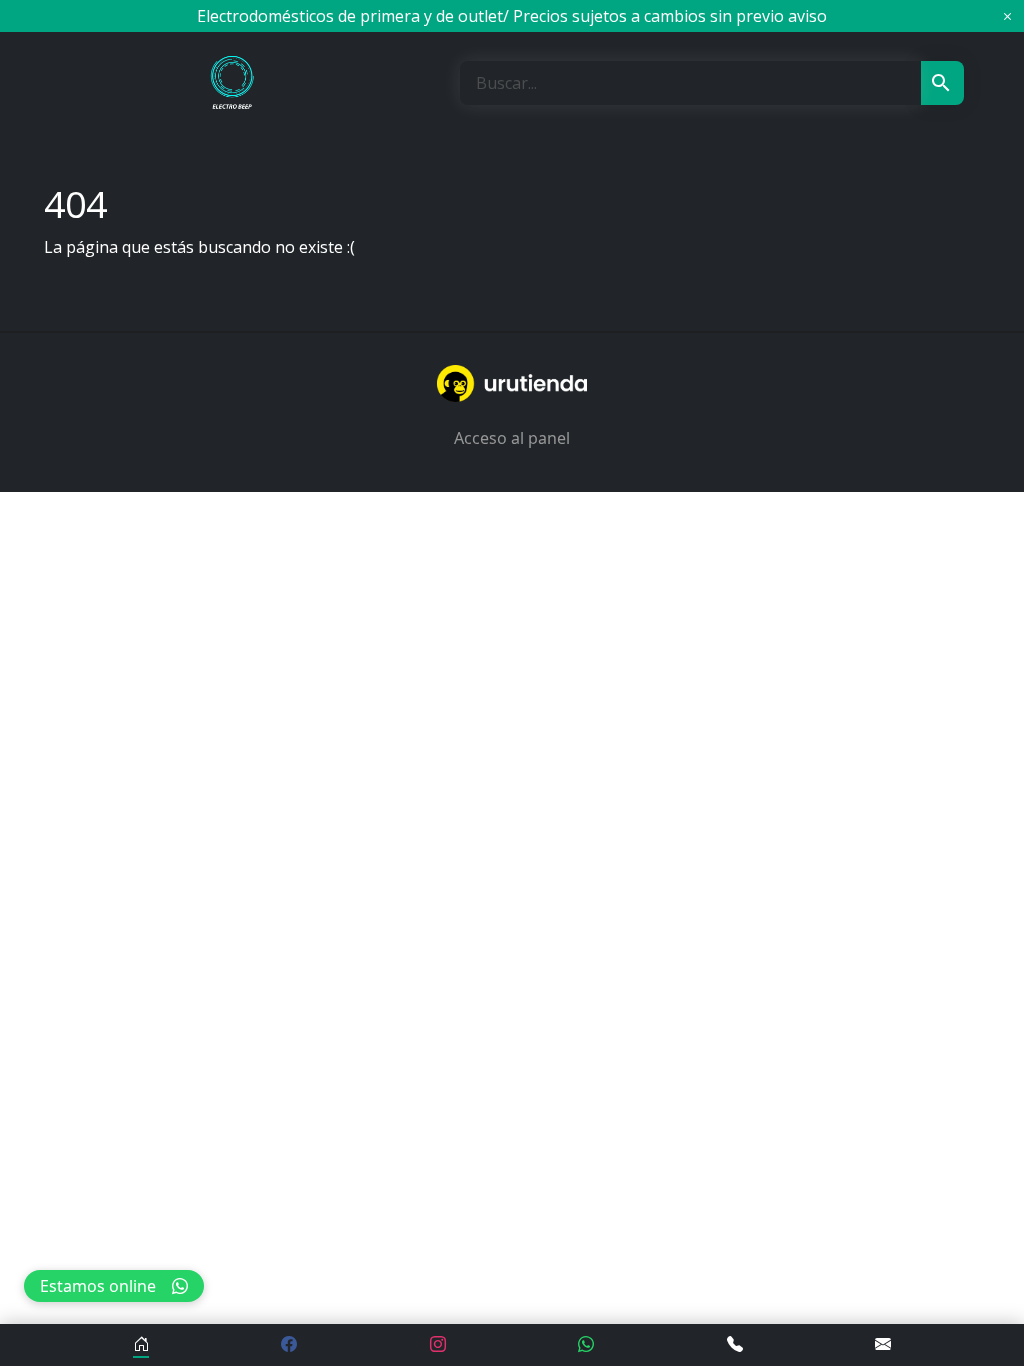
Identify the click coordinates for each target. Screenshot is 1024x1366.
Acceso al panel (512, 438)
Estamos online (98, 1286)
